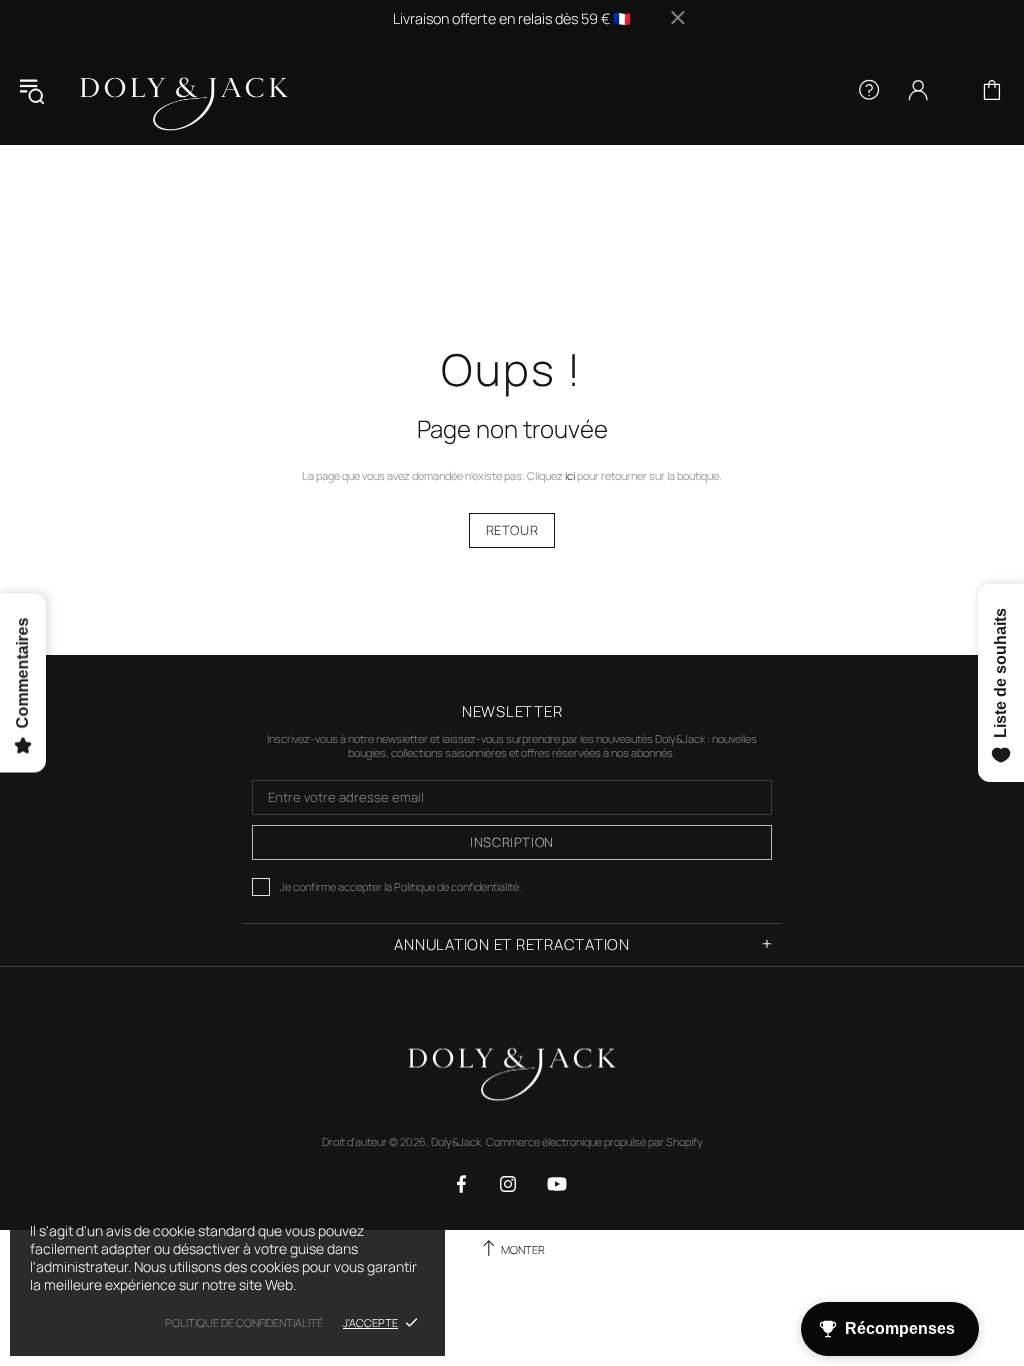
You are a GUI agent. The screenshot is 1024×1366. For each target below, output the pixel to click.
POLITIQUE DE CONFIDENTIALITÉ (244, 1323)
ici (570, 476)
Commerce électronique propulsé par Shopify (594, 1142)
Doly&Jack (184, 90)
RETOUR (512, 530)
